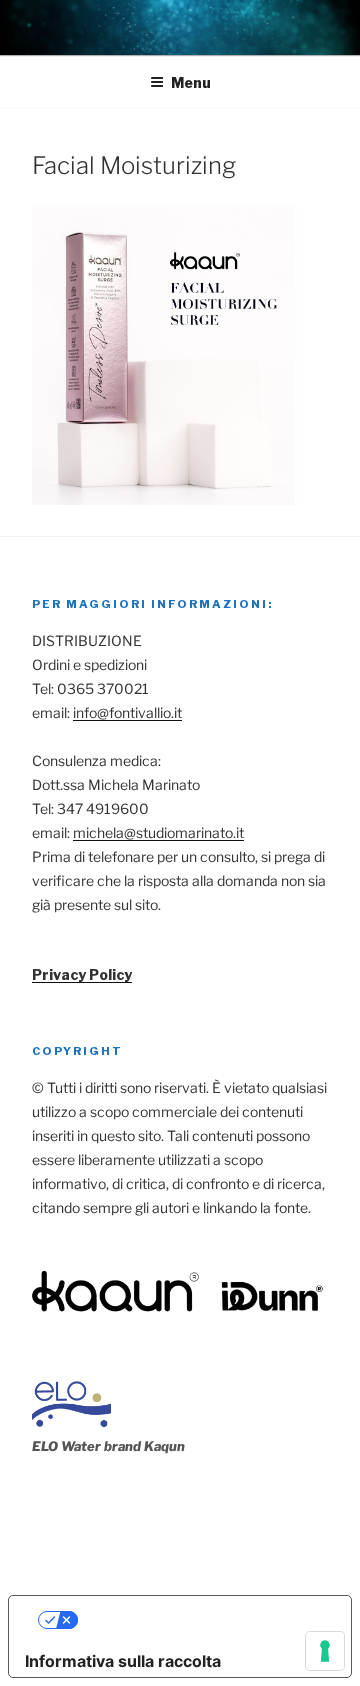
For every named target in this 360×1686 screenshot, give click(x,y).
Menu (191, 82)
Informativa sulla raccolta (123, 1661)
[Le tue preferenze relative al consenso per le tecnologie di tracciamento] (325, 1651)
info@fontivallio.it (127, 712)
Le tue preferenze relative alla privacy (200, 1620)
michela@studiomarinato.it (158, 832)
